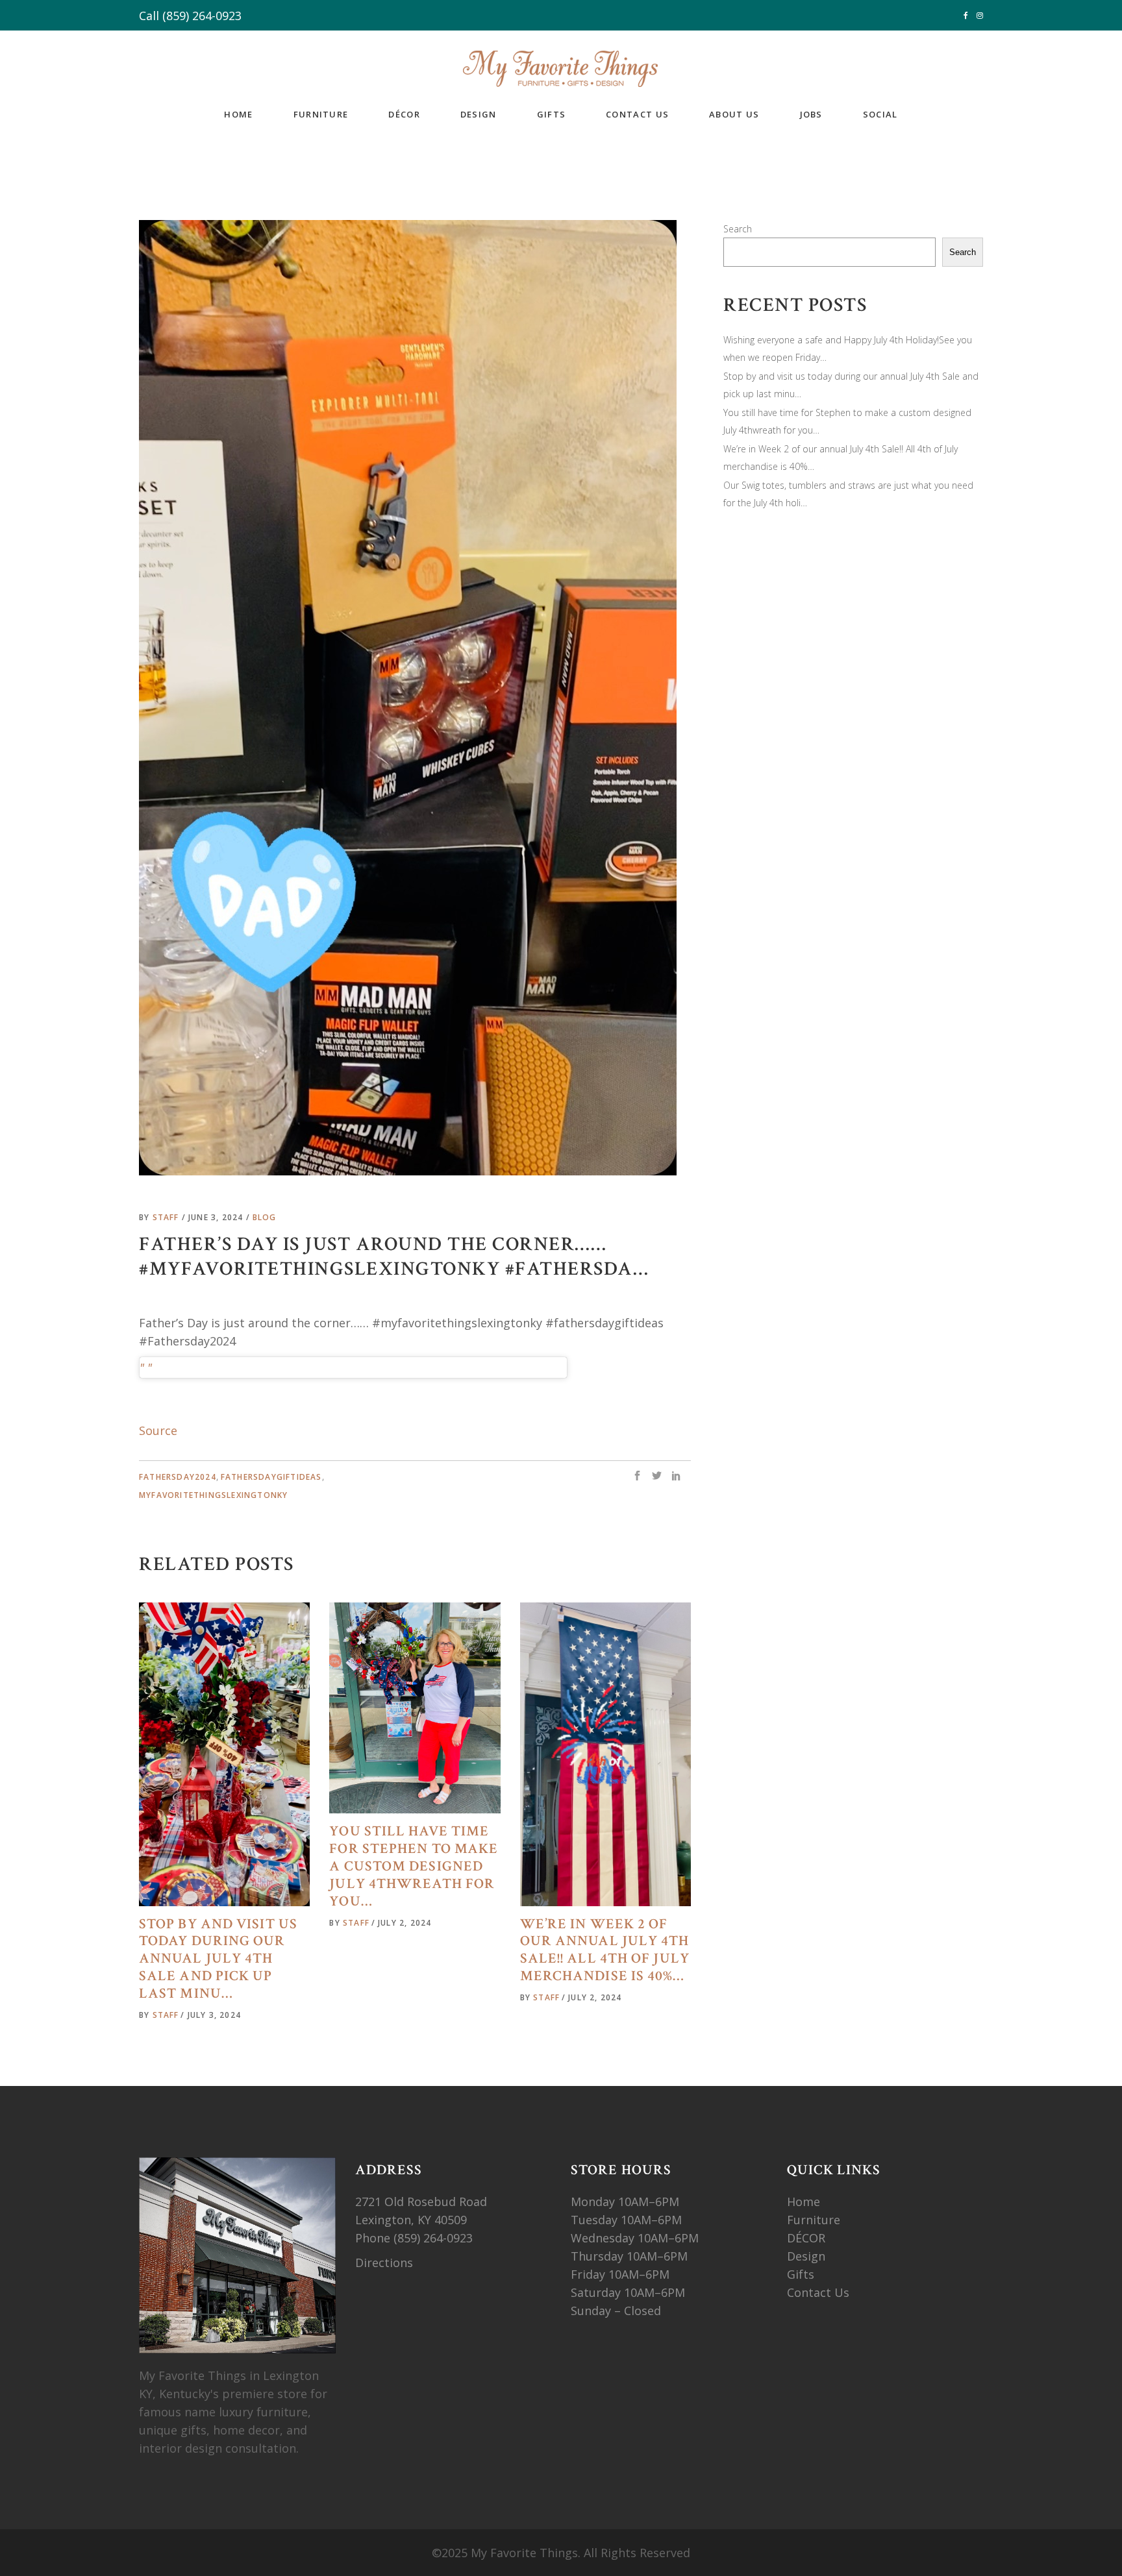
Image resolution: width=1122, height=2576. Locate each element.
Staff (167, 1217)
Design (806, 2256)
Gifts (801, 2274)
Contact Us (818, 2292)
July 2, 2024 (405, 1923)
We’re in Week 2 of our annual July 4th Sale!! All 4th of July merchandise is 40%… (605, 1950)
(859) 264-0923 (202, 16)
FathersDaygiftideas (271, 1477)
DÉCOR (806, 2238)
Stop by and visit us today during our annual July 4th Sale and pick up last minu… (218, 1959)
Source (158, 1430)
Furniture (815, 2220)
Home (804, 2202)
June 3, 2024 (217, 1217)
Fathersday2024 (178, 1477)
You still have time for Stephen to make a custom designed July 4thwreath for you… (414, 1866)
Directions (384, 2263)
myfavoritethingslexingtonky (213, 1495)
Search (738, 229)
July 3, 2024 (214, 2015)
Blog (265, 1217)
